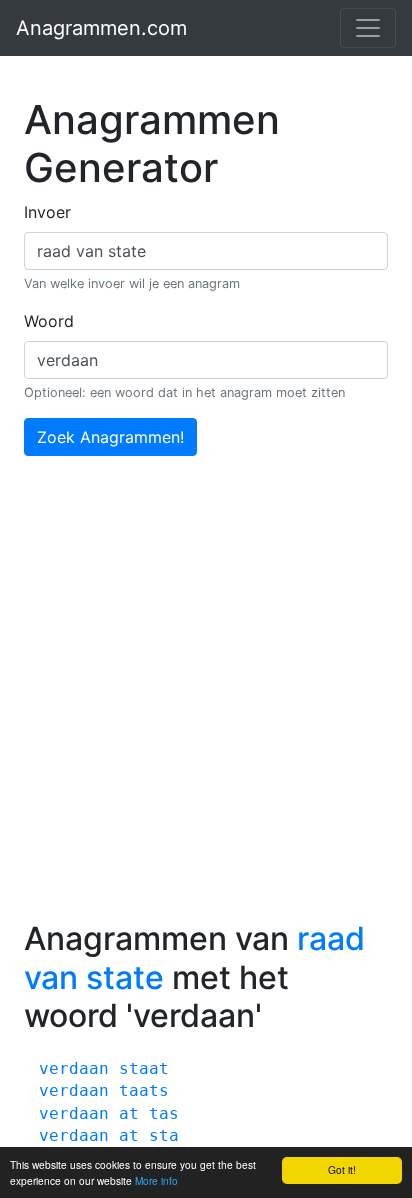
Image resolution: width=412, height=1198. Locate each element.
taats (144, 1090)
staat (144, 1068)
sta (164, 1135)
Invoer (47, 212)
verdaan (74, 1068)
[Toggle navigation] (368, 28)
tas (164, 1113)
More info (156, 1180)
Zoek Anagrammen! (110, 437)
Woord (49, 321)
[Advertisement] (206, 704)
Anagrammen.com (101, 28)
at (129, 1113)
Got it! (342, 1169)
